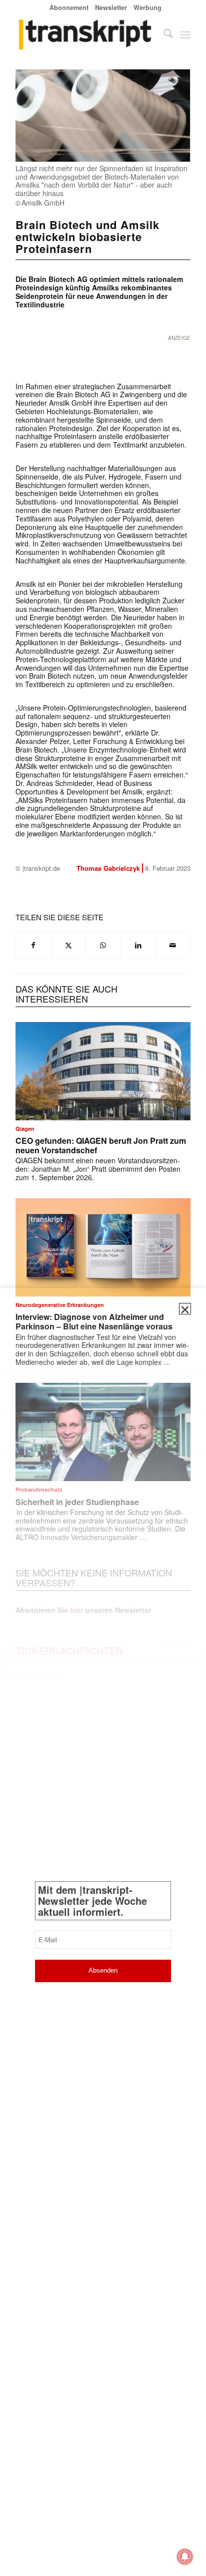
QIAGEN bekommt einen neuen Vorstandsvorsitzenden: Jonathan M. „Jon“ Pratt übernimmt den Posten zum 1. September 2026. (98, 1169)
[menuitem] (69, 7)
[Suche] (163, 34)
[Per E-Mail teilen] (173, 945)
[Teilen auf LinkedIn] (138, 945)
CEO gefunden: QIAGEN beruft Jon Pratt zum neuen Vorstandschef (101, 1145)
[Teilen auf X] (69, 945)
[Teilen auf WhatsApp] (103, 945)
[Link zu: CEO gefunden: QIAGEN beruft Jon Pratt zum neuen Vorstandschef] (103, 1071)
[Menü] (185, 34)
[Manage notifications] (185, 2557)
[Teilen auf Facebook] (33, 945)
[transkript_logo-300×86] (85, 34)
